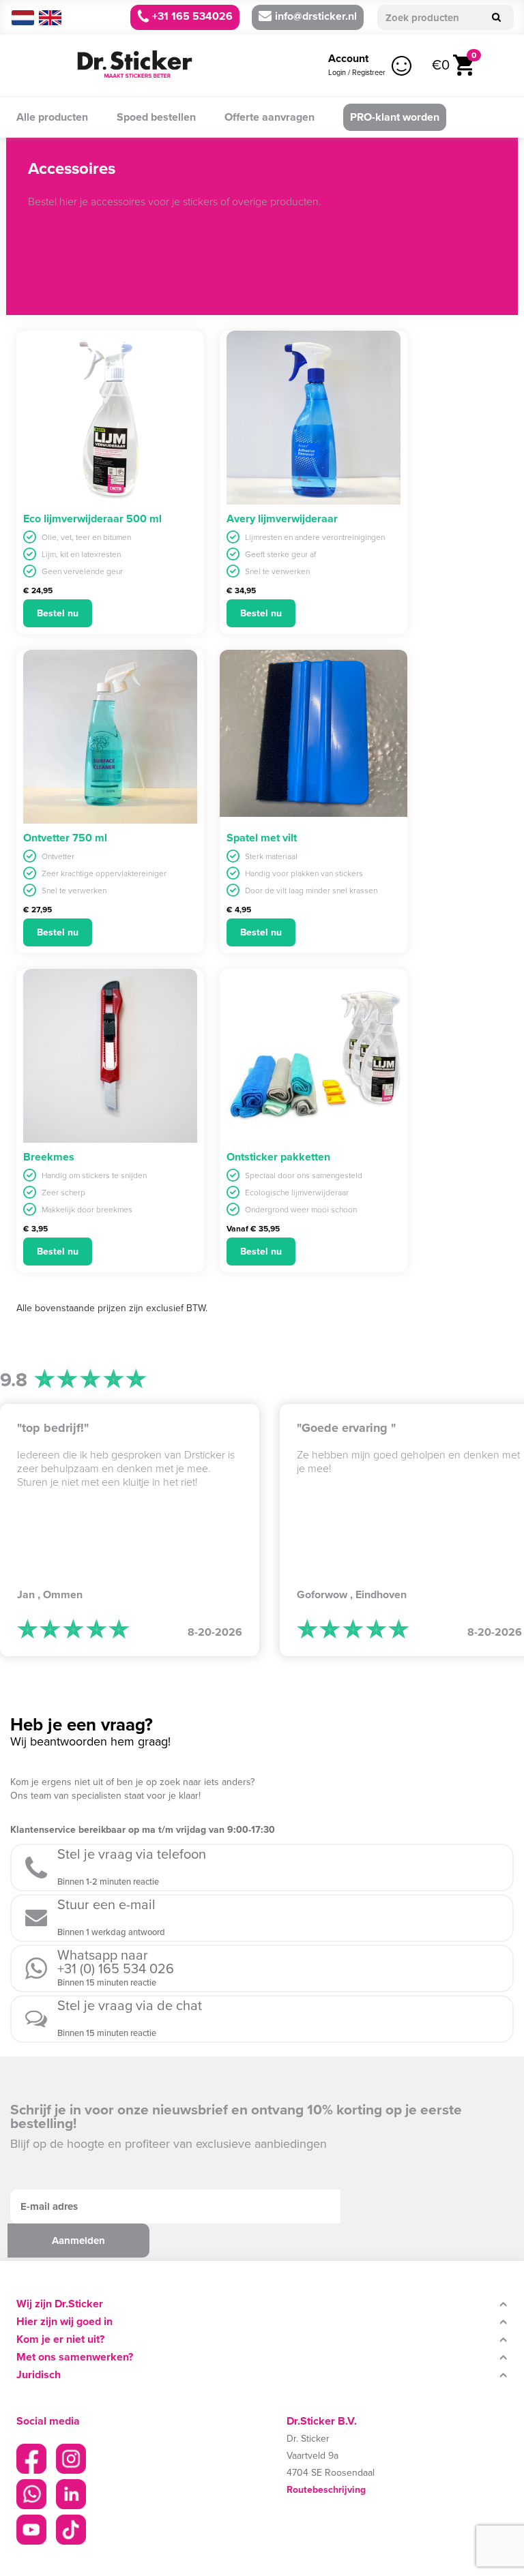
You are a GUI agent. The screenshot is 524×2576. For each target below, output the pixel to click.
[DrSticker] (134, 65)
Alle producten (52, 117)
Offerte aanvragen (270, 117)
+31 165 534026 (191, 16)
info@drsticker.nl (316, 16)
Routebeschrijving (326, 2490)
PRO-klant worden (395, 117)
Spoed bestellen (156, 117)
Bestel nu (58, 613)
